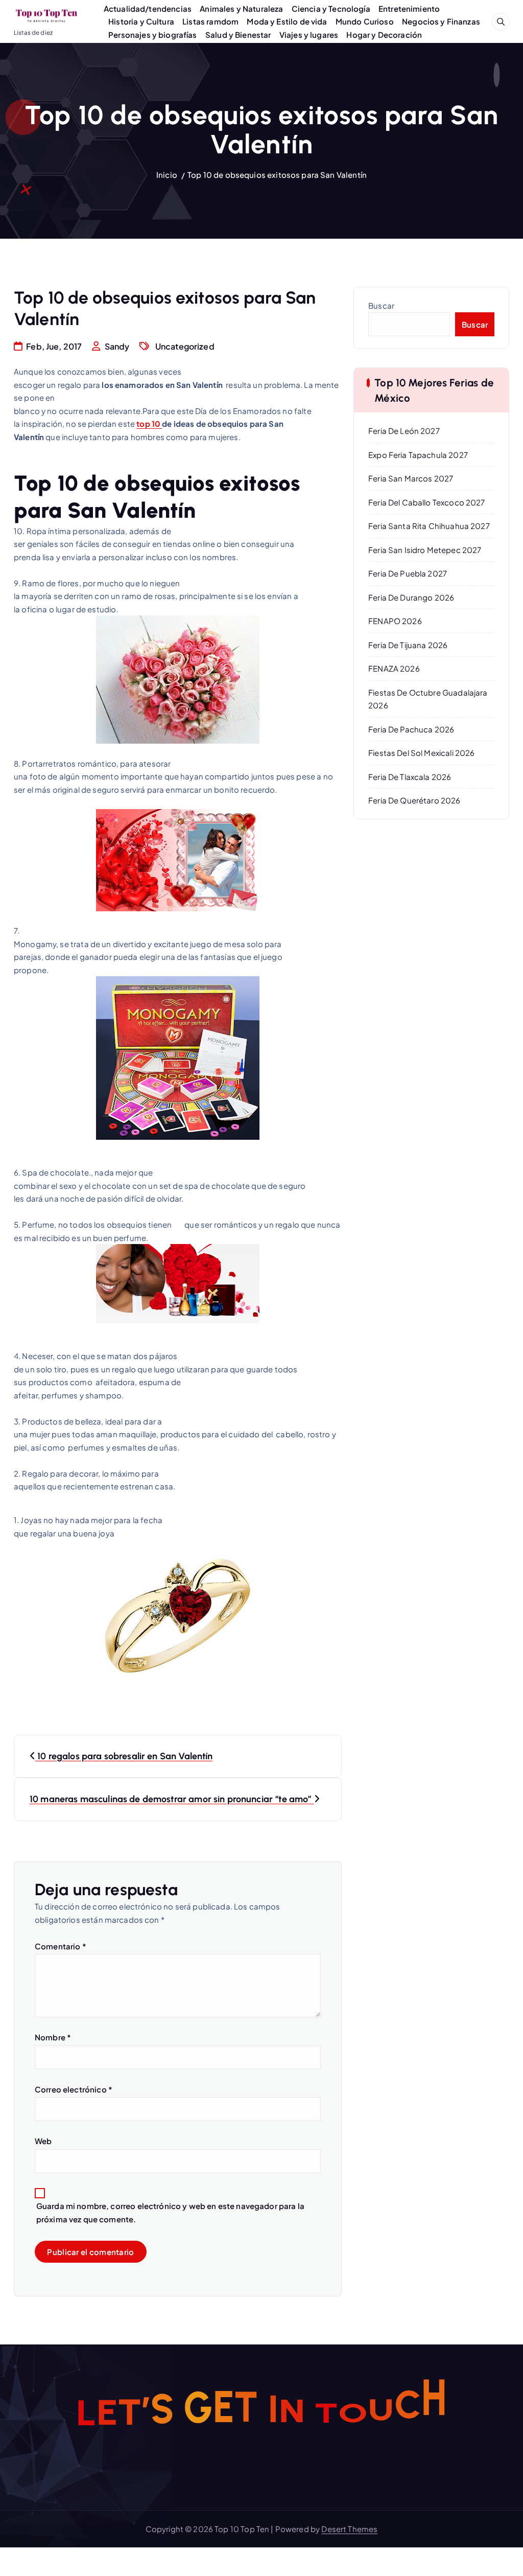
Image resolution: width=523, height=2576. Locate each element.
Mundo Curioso (365, 21)
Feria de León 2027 (404, 431)
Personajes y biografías (152, 34)
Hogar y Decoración (384, 34)
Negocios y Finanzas (441, 21)
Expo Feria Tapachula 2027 (418, 455)
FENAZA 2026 (394, 668)
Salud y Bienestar (238, 34)
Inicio (167, 175)
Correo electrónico (74, 2089)
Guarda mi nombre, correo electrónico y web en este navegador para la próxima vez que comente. (170, 2212)
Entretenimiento (409, 8)
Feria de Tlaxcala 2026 (410, 777)
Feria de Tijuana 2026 (408, 645)
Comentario (61, 1946)
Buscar (381, 305)
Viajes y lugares (309, 34)
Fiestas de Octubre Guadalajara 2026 (428, 699)
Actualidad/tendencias (148, 8)
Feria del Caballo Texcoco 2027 (427, 502)
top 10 (149, 423)
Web (43, 2141)
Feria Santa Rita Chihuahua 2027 (429, 526)
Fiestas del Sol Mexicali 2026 (421, 753)
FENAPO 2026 (395, 621)
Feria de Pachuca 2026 (411, 729)
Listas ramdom (210, 21)
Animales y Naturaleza (241, 8)
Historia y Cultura (141, 21)
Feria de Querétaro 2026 (414, 800)
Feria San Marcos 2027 (411, 478)
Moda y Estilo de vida (287, 21)
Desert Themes (349, 2529)
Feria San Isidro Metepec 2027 (425, 550)
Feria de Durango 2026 (411, 597)
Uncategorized (185, 346)
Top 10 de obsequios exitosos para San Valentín (277, 175)
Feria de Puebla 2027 (408, 573)
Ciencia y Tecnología (331, 8)
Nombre (53, 2037)
